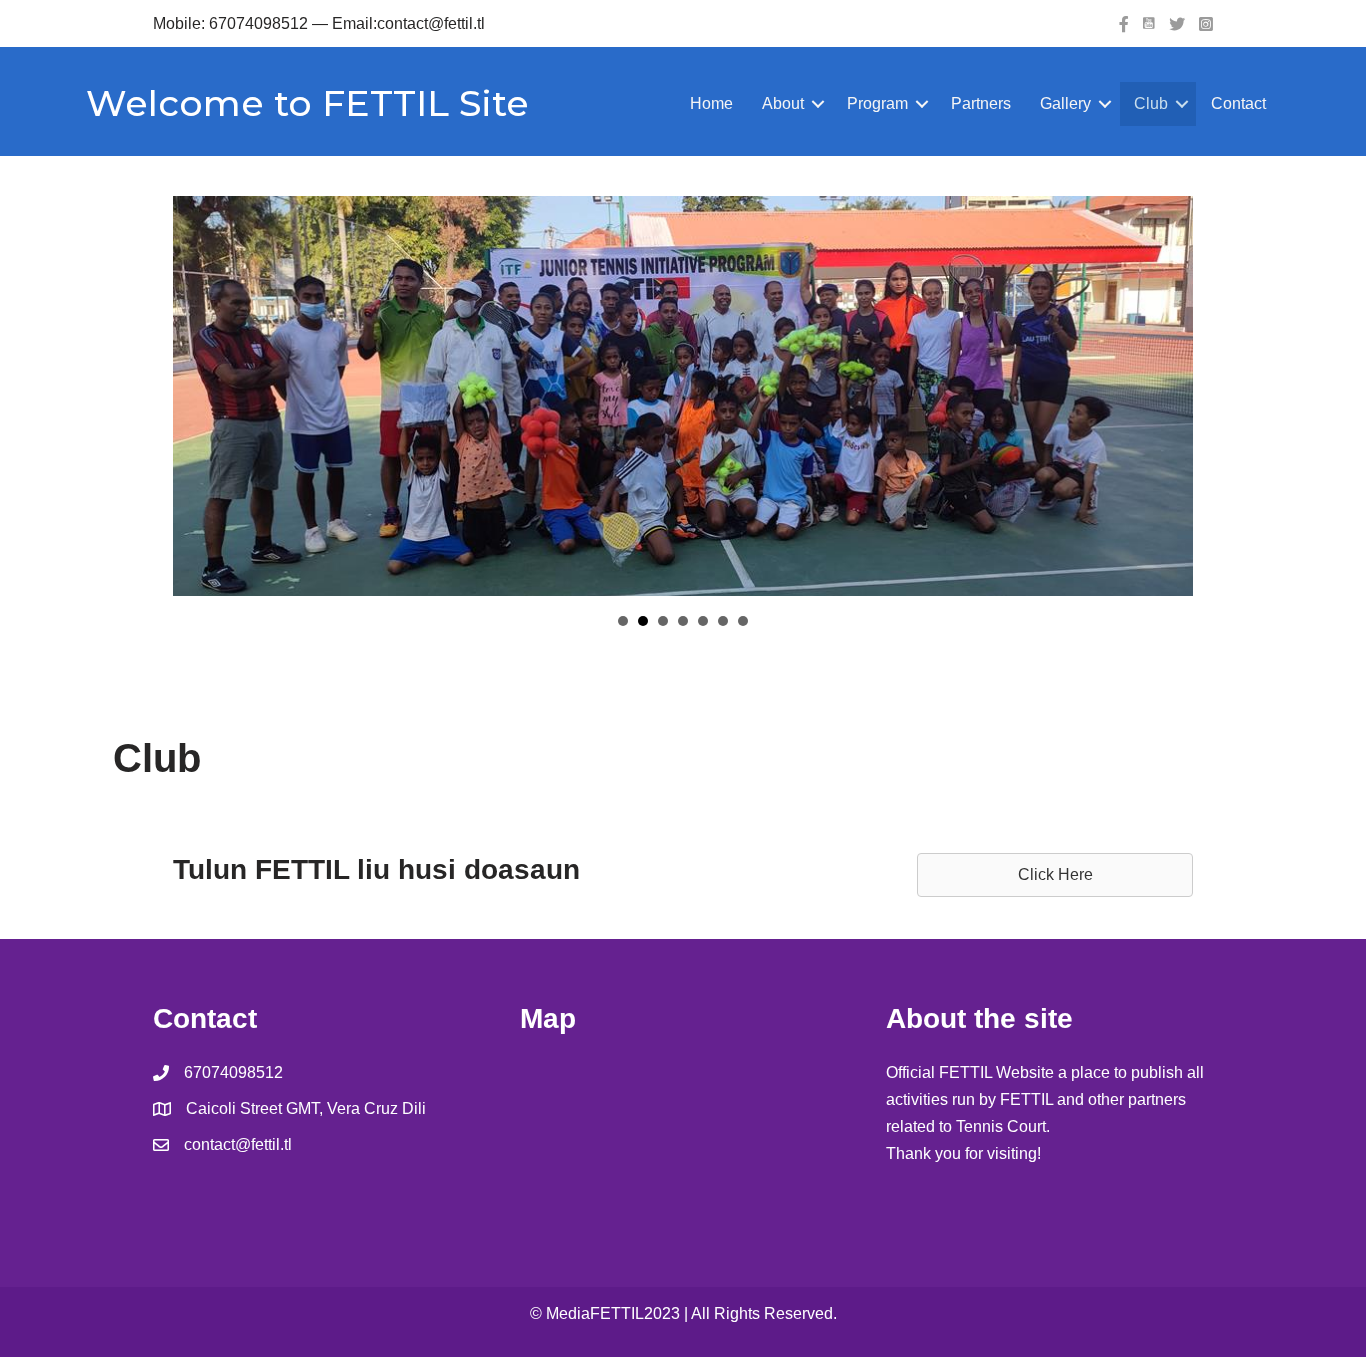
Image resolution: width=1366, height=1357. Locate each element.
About (783, 103)
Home (711, 103)
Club (1151, 103)
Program (877, 103)
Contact (1238, 103)
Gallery (1065, 103)
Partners (981, 103)
